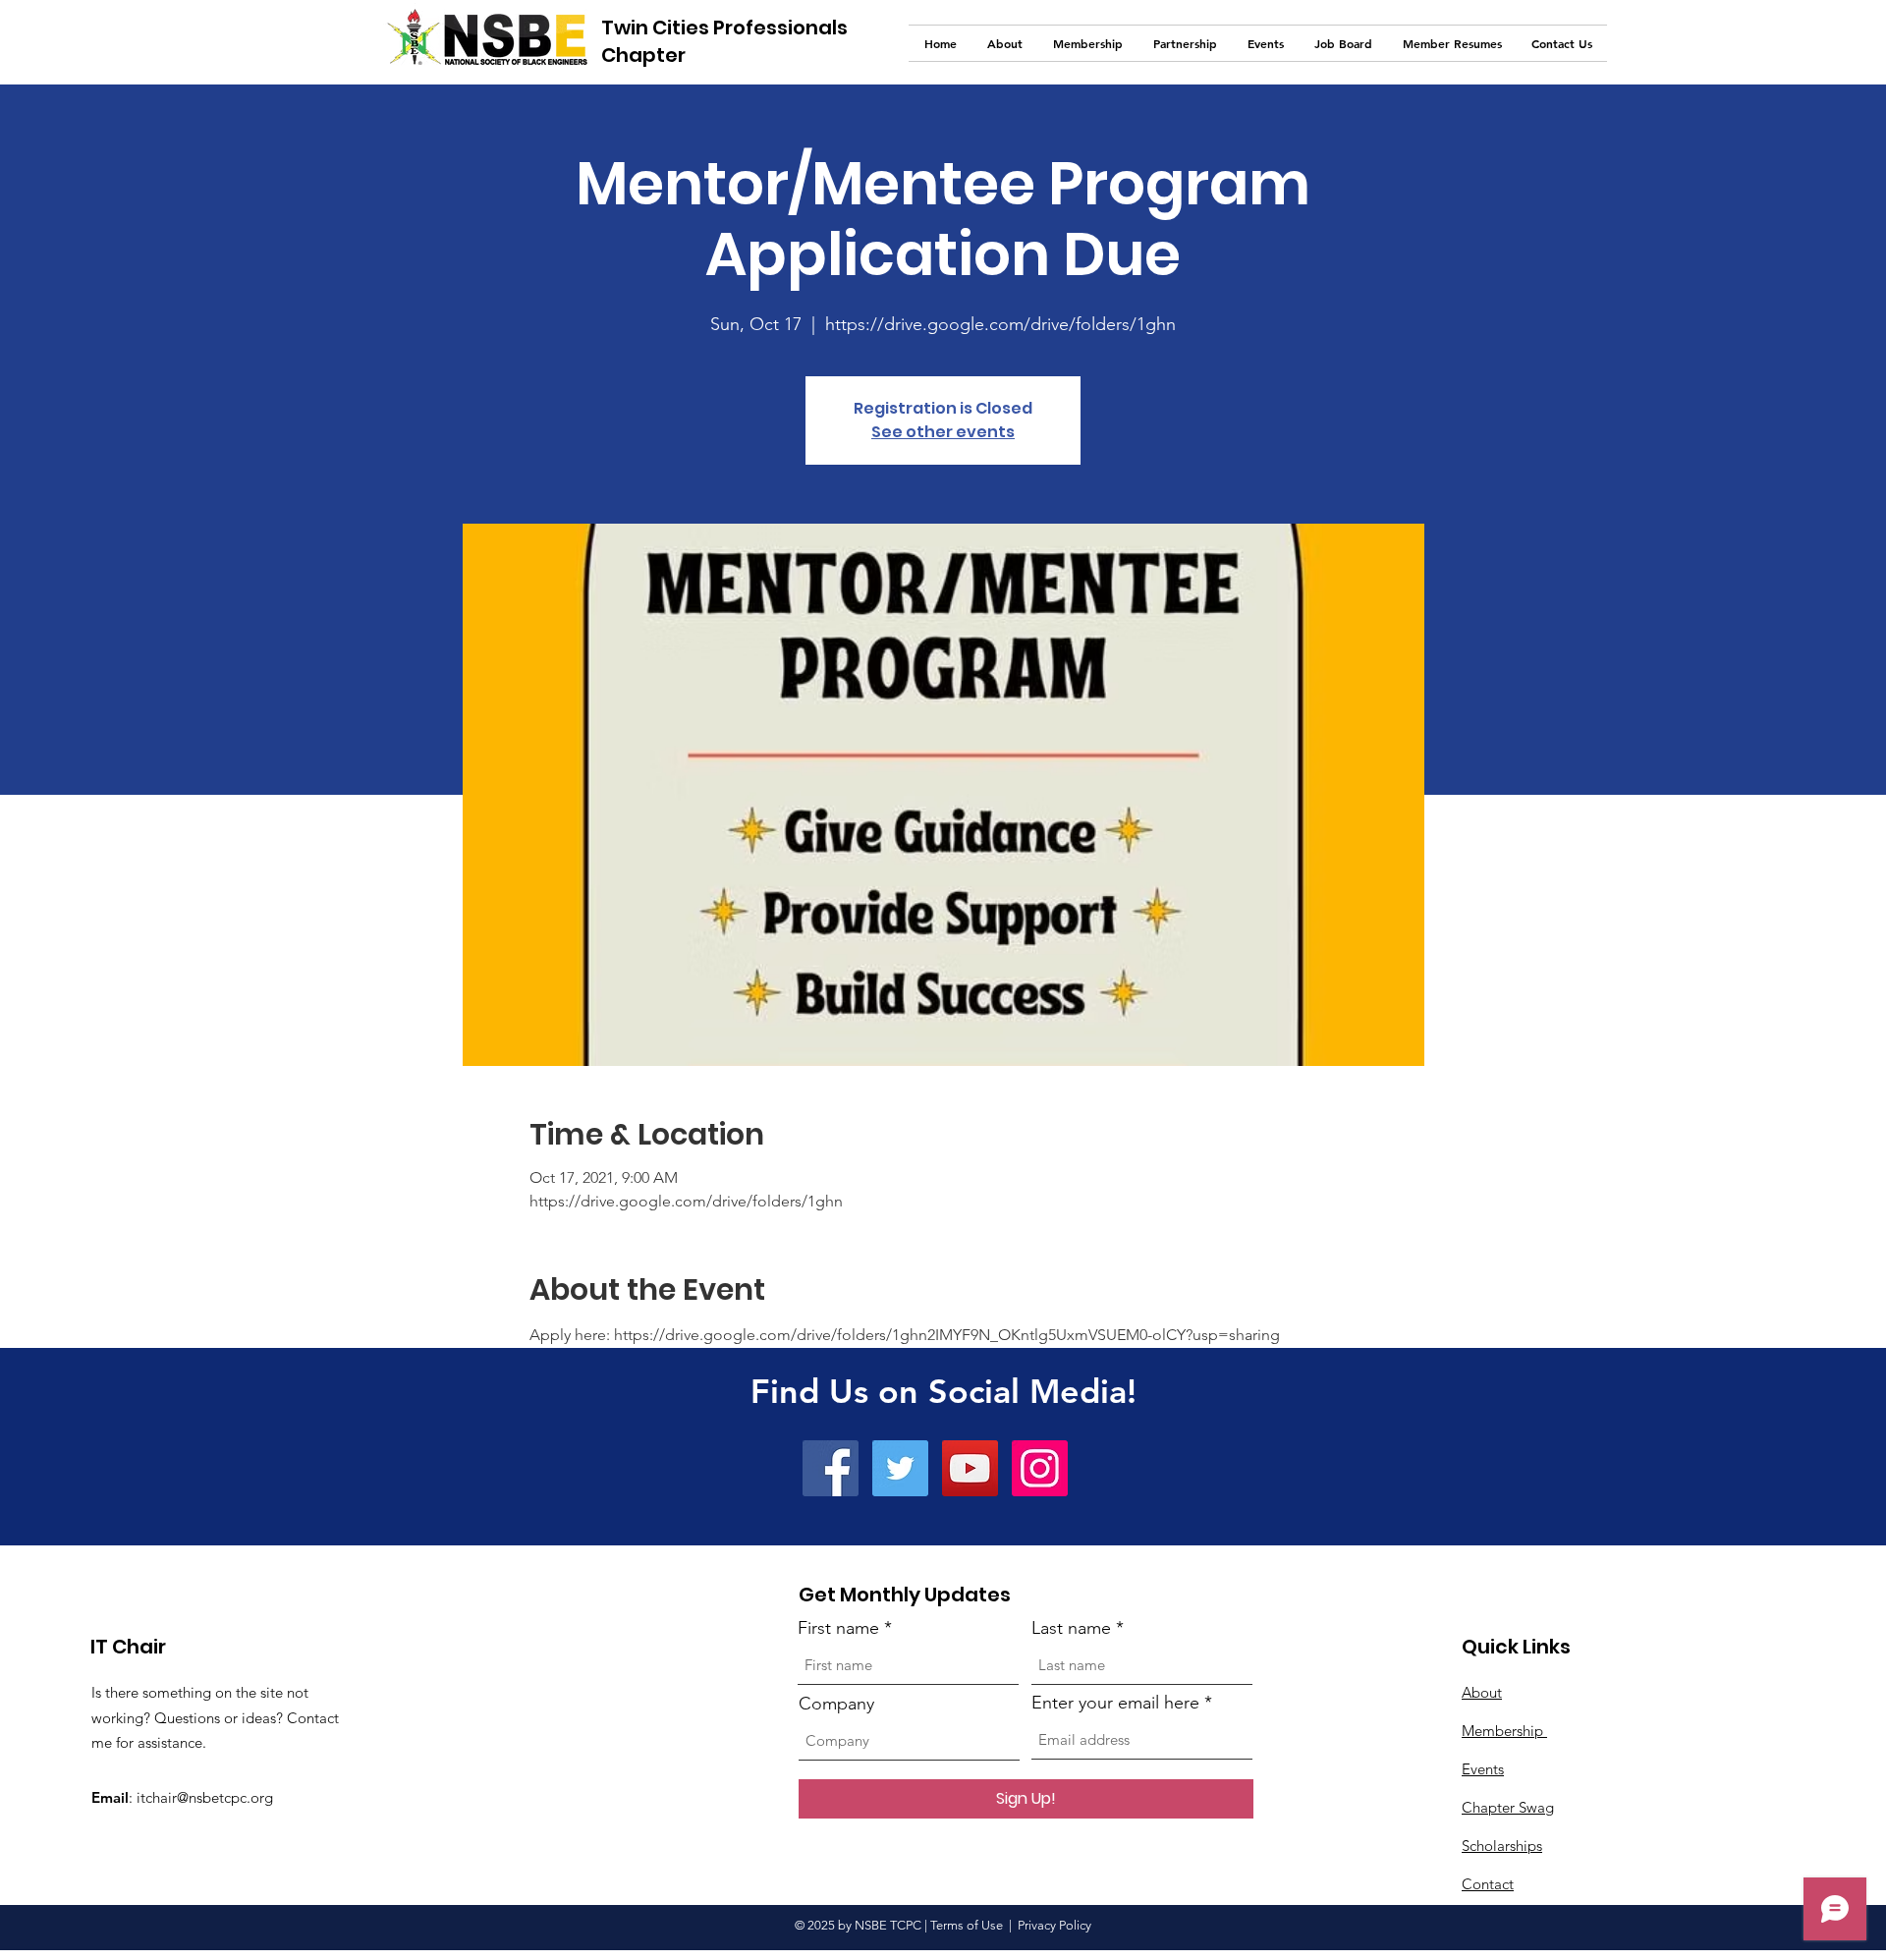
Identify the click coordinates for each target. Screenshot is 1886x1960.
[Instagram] (1040, 1468)
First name (838, 1628)
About (1482, 1692)
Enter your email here (1115, 1703)
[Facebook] (831, 1468)
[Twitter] (900, 1468)
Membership (1504, 1731)
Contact (1488, 1884)
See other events (943, 432)
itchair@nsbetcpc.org (205, 1797)
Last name (1071, 1628)
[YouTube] (970, 1468)
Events (1483, 1769)
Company (836, 1704)
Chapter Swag (1508, 1807)
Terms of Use (967, 1925)
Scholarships (1502, 1846)
